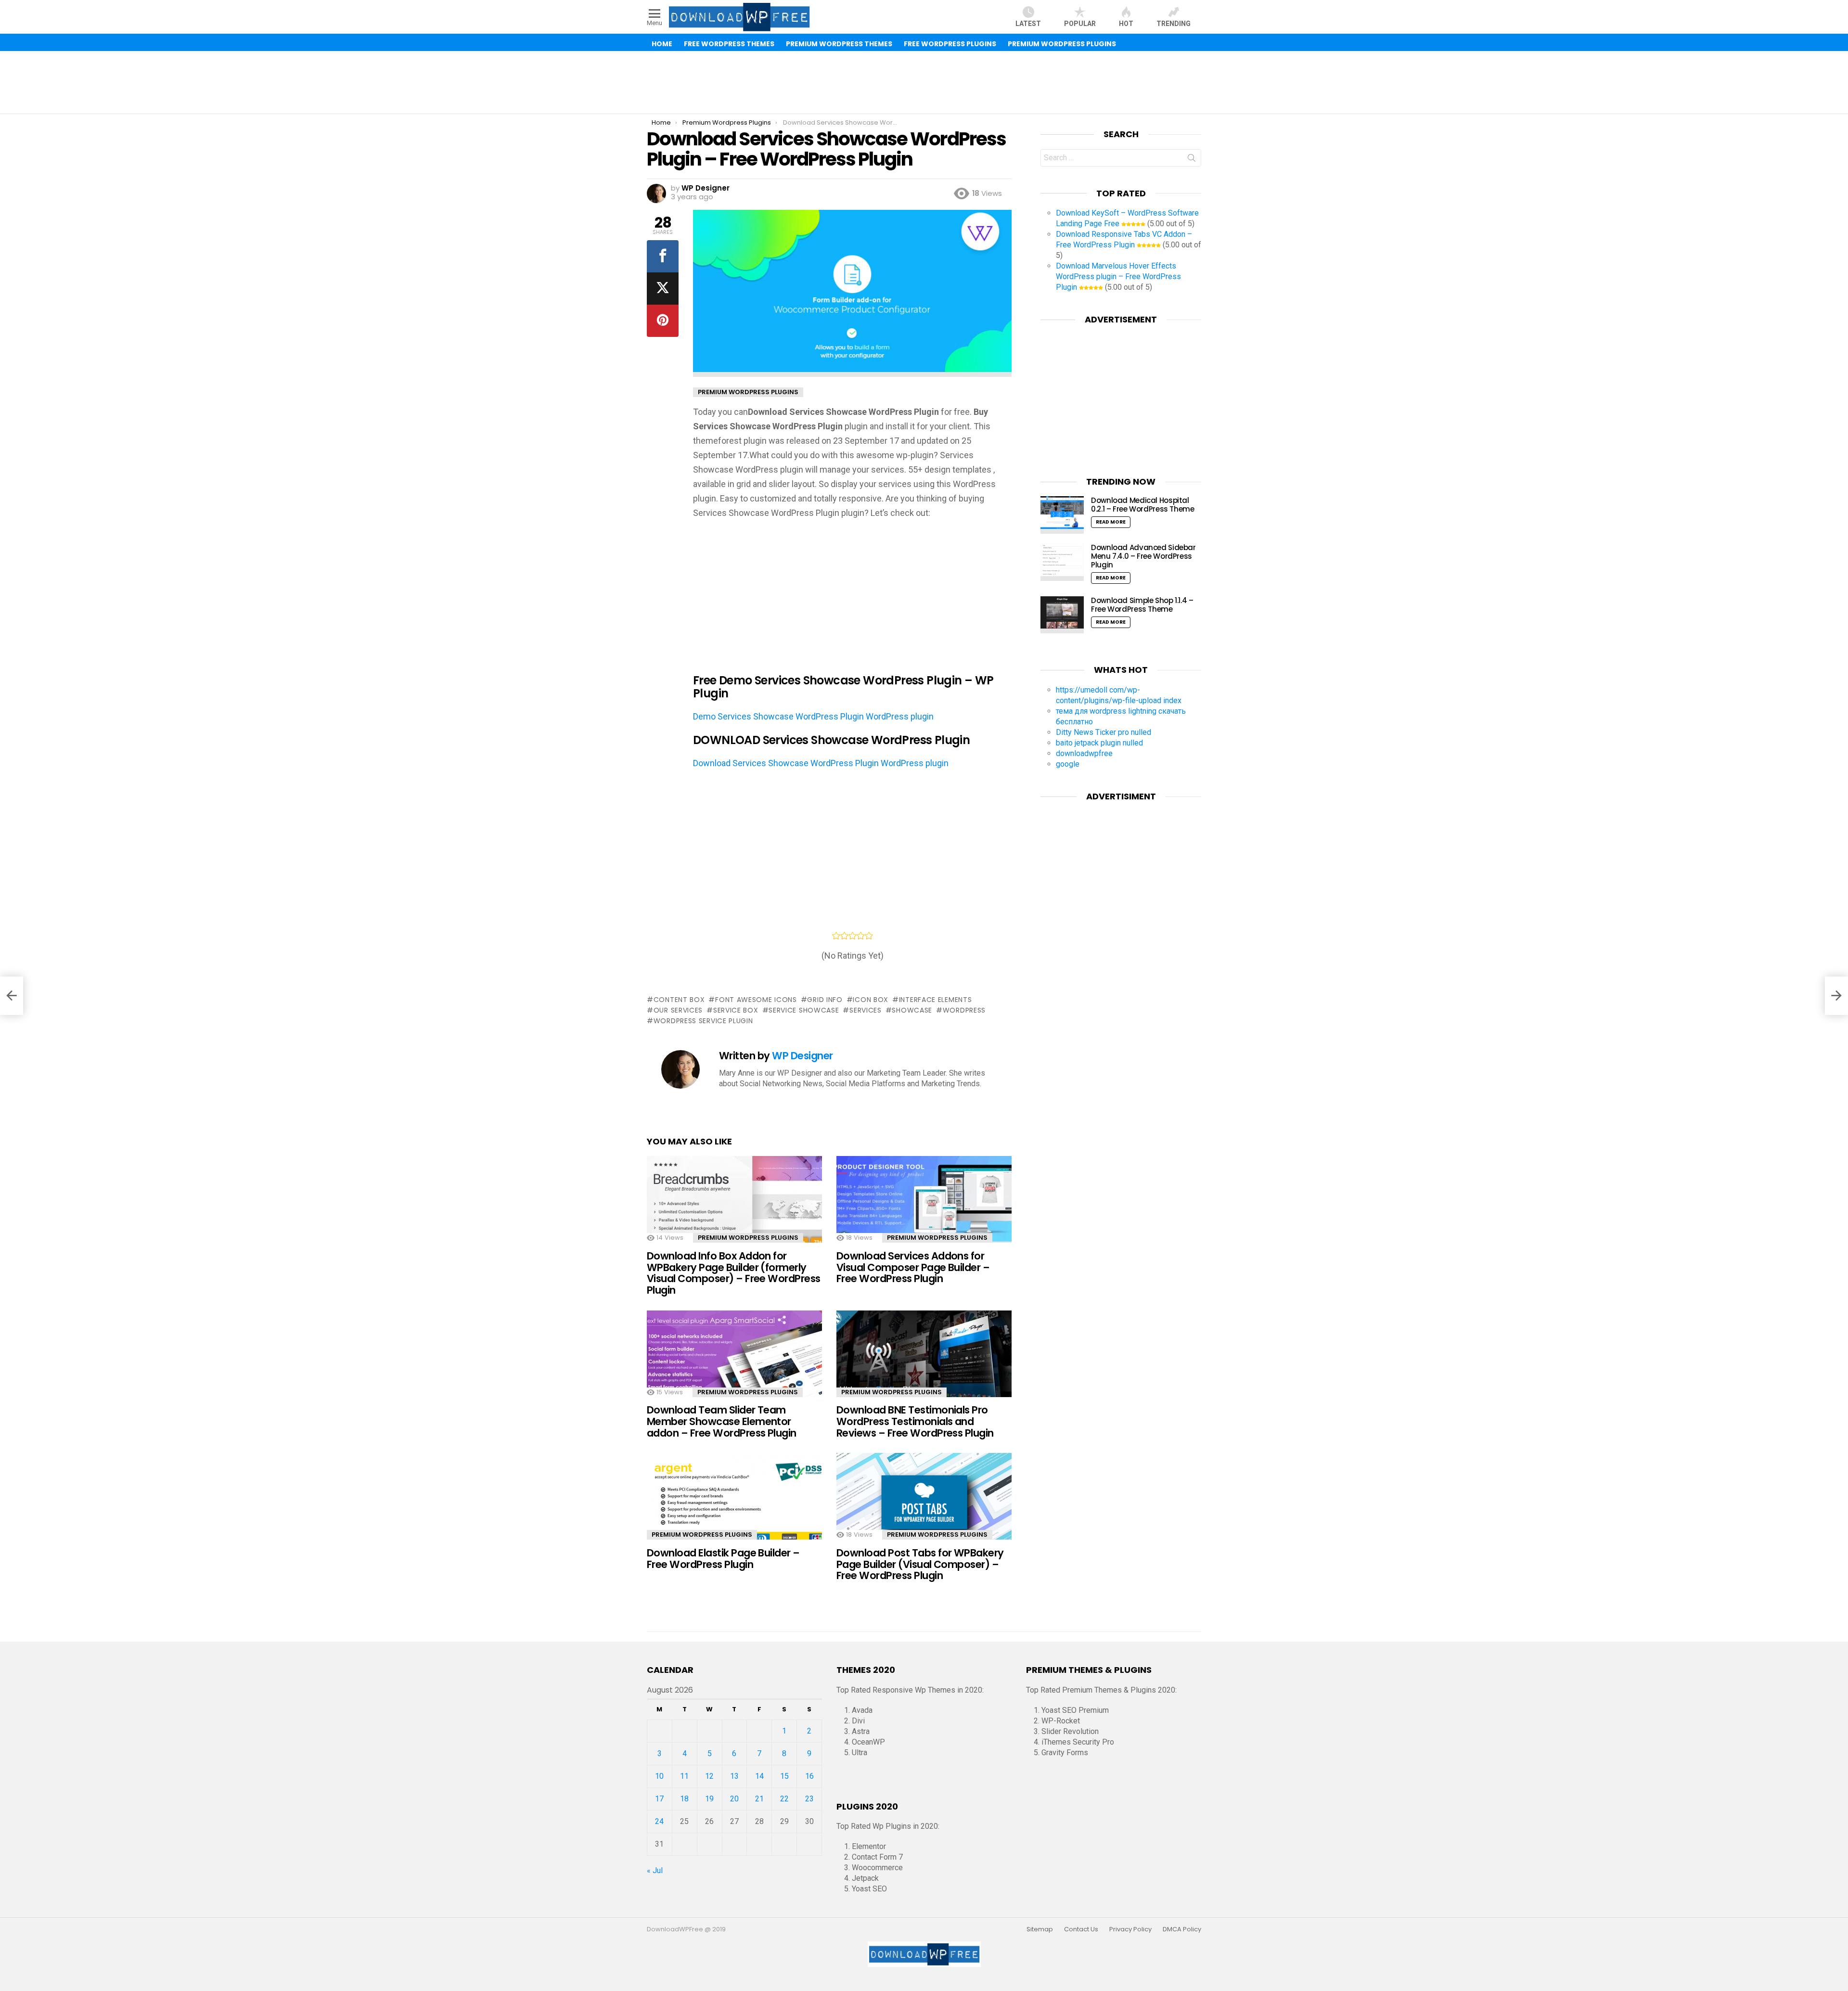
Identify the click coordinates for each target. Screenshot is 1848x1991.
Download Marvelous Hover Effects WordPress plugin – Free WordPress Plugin (1118, 276)
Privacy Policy (1130, 1929)
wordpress (964, 1010)
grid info (825, 1000)
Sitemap (1040, 1929)
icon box (871, 1000)
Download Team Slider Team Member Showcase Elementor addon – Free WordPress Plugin (722, 1421)
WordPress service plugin (703, 1021)
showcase (912, 1010)
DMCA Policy (1182, 1929)
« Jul (655, 1870)
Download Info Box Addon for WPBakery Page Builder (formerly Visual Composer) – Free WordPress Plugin (734, 1273)
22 (784, 1799)
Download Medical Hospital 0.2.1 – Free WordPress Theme (1143, 505)
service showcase (804, 1010)
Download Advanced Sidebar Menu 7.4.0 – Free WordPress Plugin (1143, 556)
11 (684, 1776)
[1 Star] (836, 936)
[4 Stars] (861, 936)
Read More (1111, 522)
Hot (1126, 24)
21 (759, 1799)
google (1068, 764)
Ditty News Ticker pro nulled (1104, 732)
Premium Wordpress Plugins (748, 1238)
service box (736, 1010)
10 (659, 1776)
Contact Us (1081, 1929)
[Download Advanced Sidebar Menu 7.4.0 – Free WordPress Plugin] (1062, 562)
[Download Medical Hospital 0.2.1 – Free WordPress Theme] (1062, 515)
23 (809, 1799)
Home (662, 44)
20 (734, 1799)
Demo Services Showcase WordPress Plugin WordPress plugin (813, 716)
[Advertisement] (924, 82)
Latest (1028, 24)
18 (684, 1799)
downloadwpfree (1084, 753)
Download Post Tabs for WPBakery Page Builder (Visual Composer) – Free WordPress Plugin (920, 1564)
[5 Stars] (869, 936)
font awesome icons (756, 1000)
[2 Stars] (844, 936)
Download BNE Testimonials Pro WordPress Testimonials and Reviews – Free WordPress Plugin (915, 1421)
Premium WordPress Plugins (1062, 44)
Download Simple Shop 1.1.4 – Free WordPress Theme (1142, 605)
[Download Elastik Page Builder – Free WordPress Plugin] (734, 1505)
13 (734, 1776)
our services (678, 1010)
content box (679, 1000)
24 (659, 1821)
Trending (1174, 24)
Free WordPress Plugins (950, 44)
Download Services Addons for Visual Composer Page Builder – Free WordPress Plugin (913, 1267)
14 (759, 1776)
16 (809, 1776)
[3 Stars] (853, 936)
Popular (1080, 24)
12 (709, 1776)
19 (709, 1799)
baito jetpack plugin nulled (1099, 743)
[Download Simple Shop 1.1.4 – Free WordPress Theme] (1062, 615)
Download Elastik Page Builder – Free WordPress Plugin (723, 1559)
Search (1192, 160)
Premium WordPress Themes (839, 44)
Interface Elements (935, 1000)
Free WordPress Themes (729, 44)
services (865, 1010)
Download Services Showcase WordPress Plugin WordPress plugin (821, 763)
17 (659, 1799)
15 (784, 1776)
